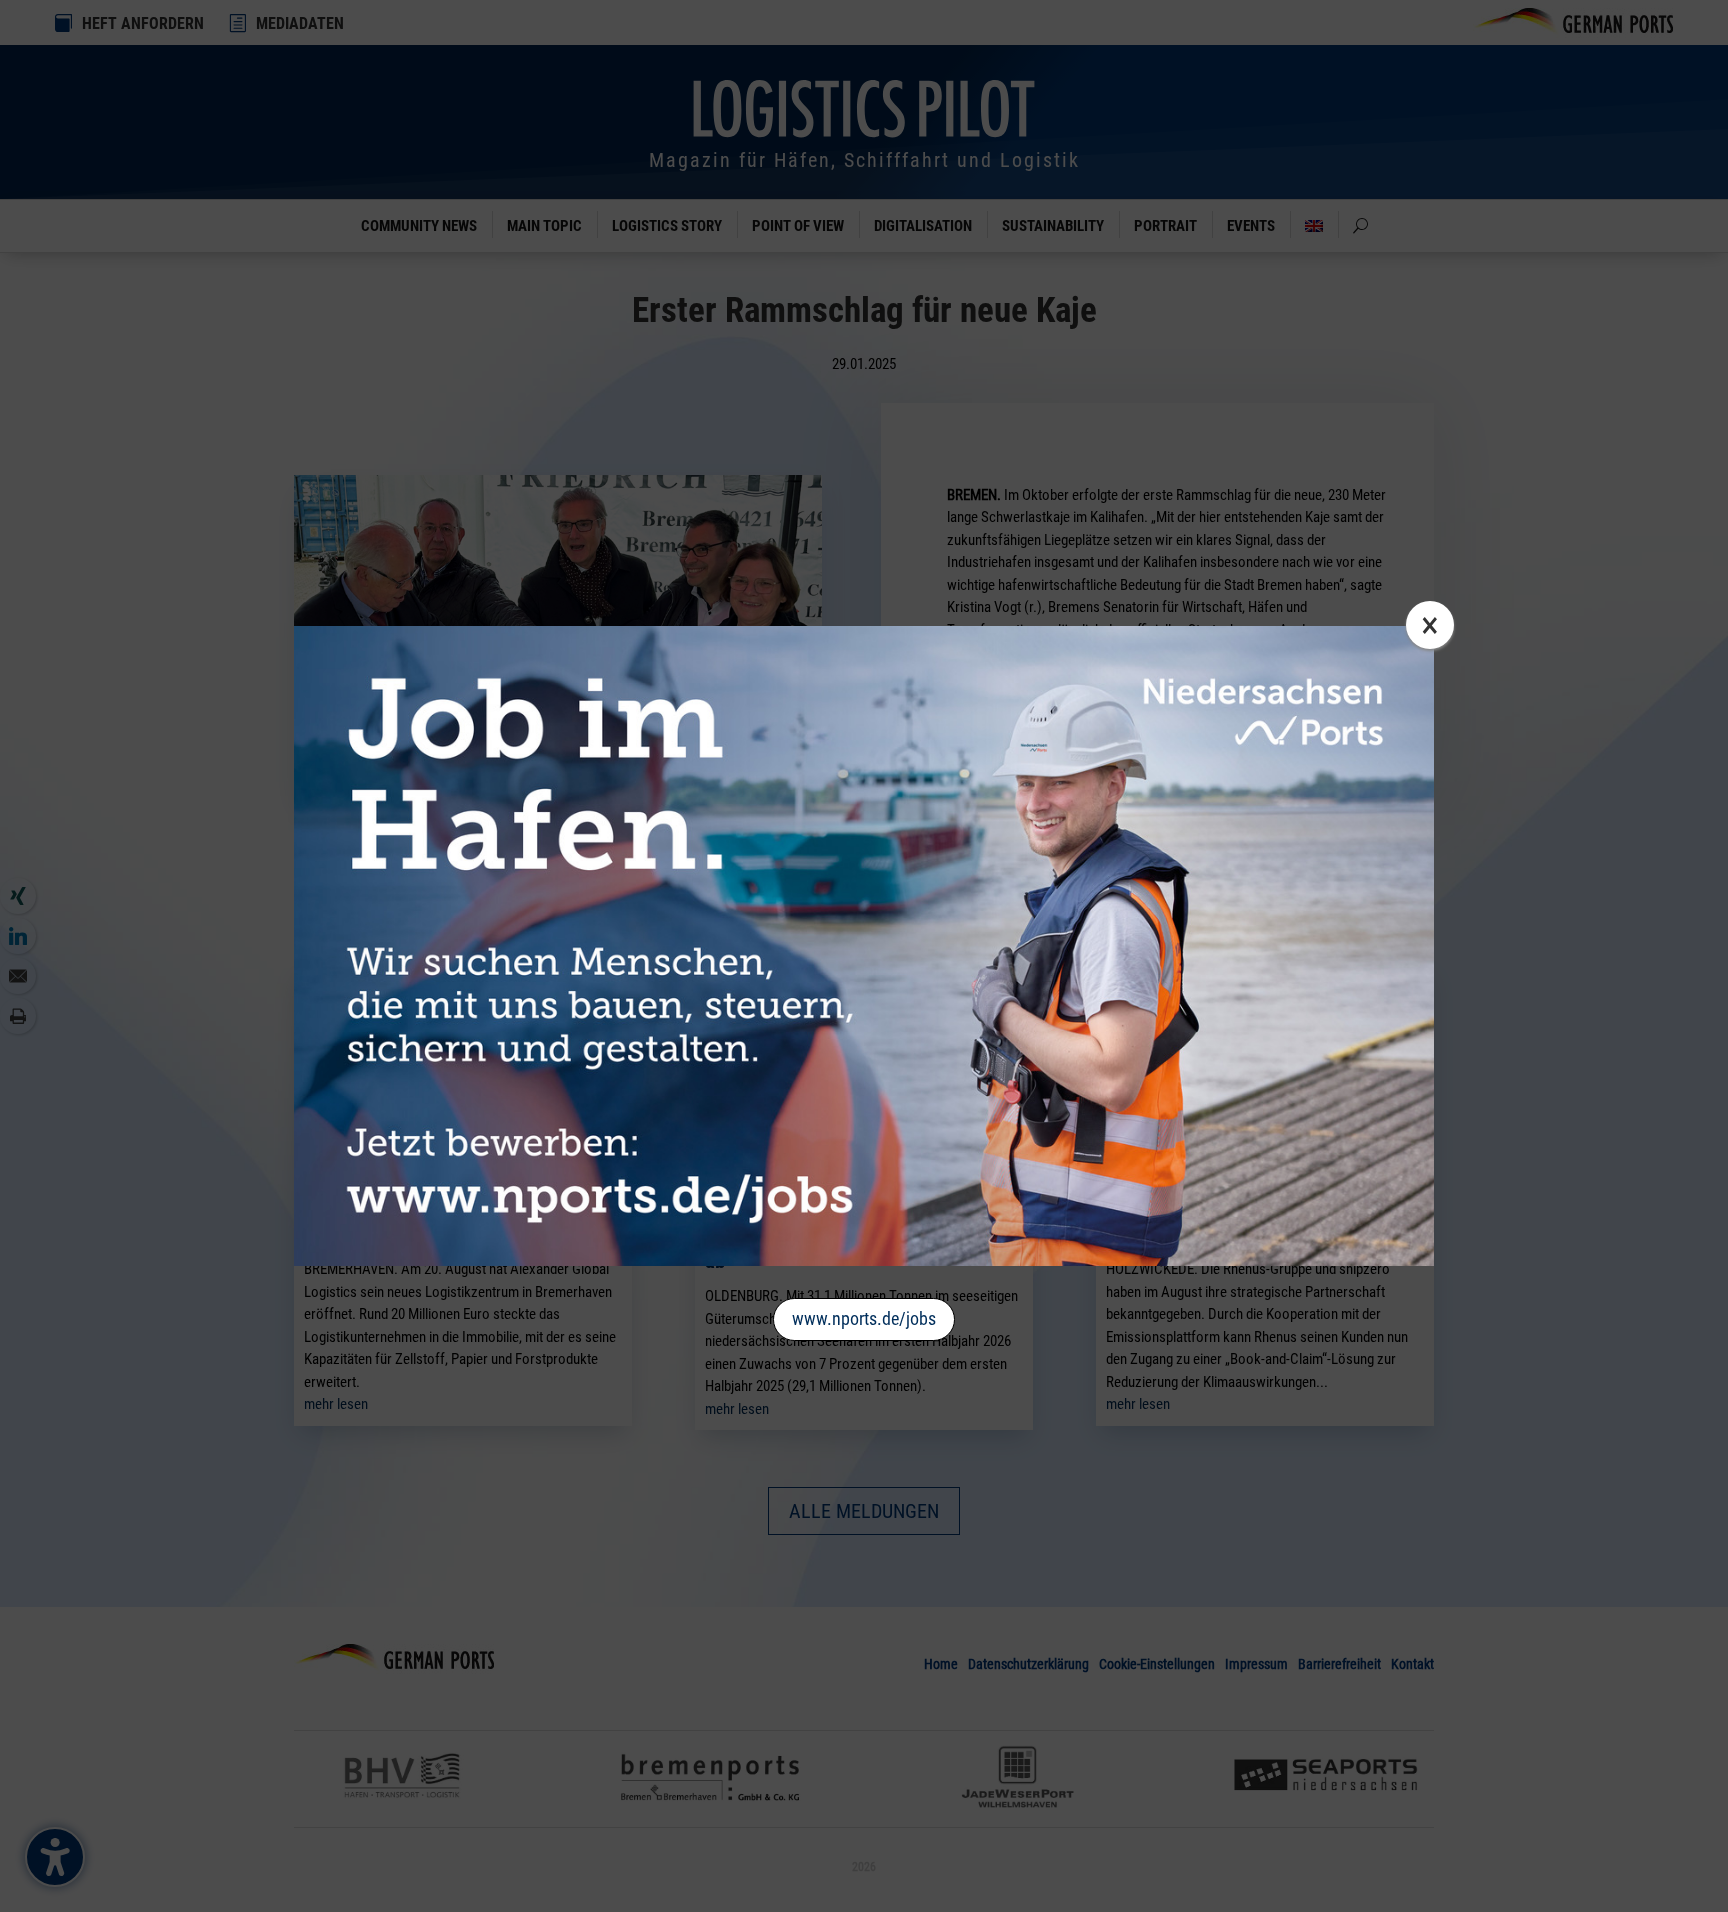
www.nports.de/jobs (864, 1318)
